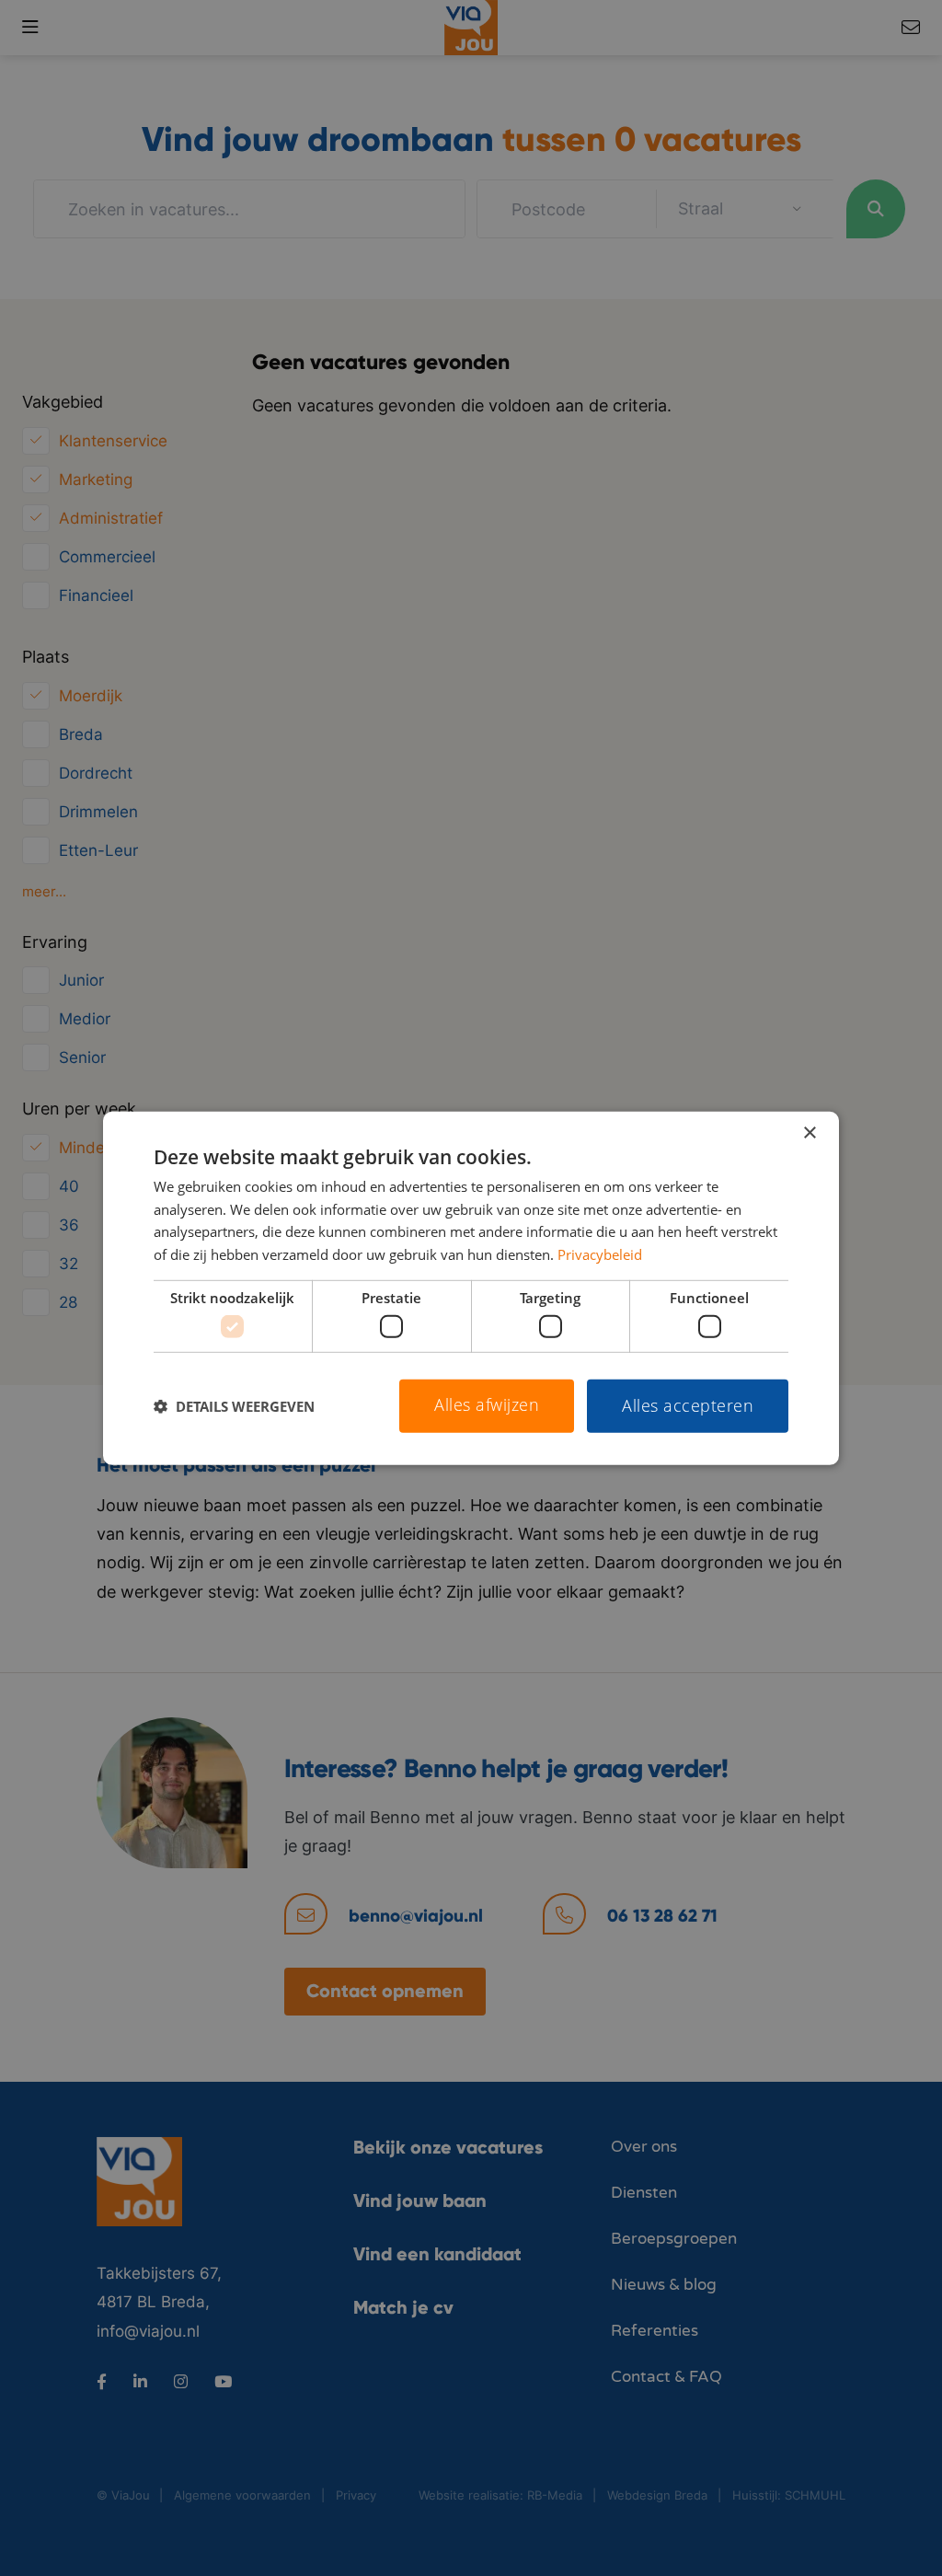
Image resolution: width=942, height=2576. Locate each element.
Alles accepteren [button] (688, 1405)
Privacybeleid (600, 1254)
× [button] (809, 1132)
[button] (234, 1406)
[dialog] (471, 1288)
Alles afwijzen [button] (487, 1404)
